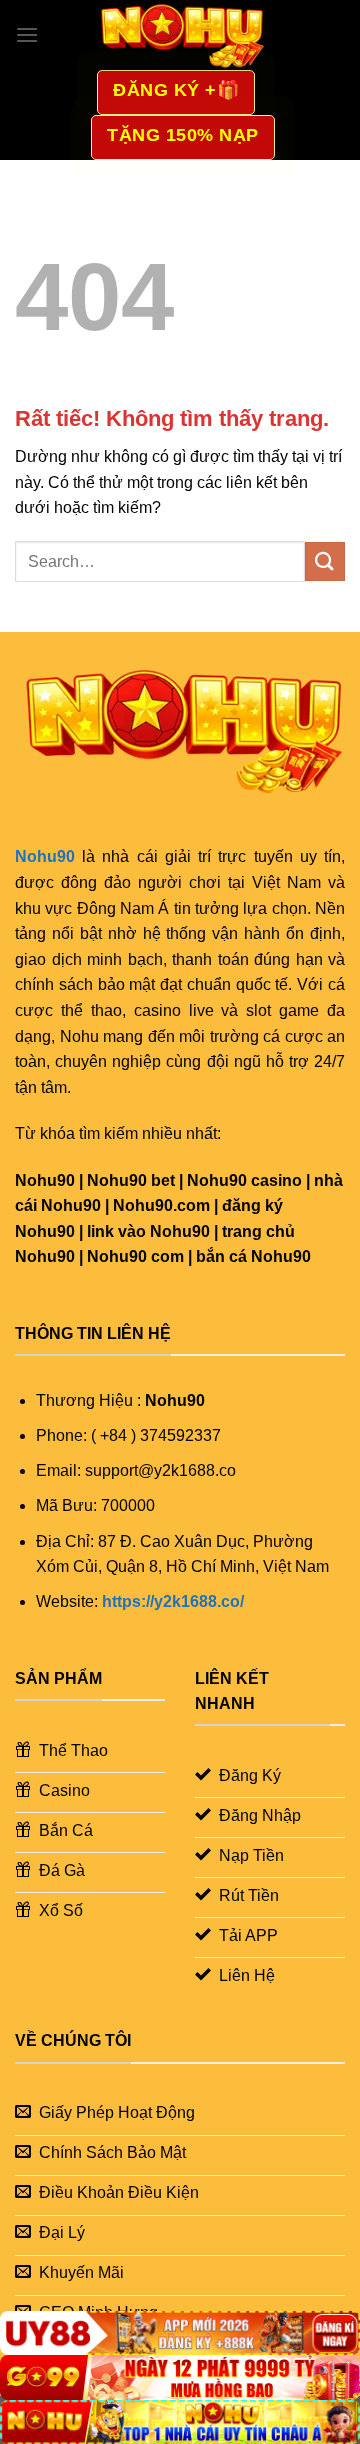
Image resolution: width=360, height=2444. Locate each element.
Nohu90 (45, 856)
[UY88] (180, 2333)
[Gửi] (325, 561)
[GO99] (180, 2377)
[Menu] (27, 34)
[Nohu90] (180, 35)
